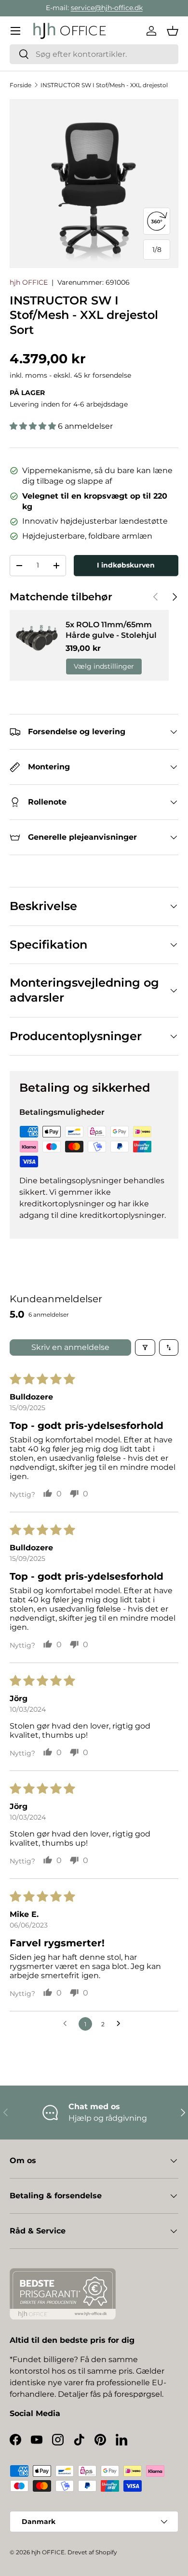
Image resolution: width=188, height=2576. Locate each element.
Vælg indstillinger (104, 666)
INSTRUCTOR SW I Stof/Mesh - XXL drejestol (104, 85)
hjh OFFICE (29, 282)
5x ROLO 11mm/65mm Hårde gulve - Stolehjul (111, 630)
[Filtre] (145, 1347)
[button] (173, 31)
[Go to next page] (121, 2024)
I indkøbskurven (126, 565)
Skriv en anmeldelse (70, 1347)
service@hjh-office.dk (107, 8)
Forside (20, 85)
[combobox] (94, 54)
